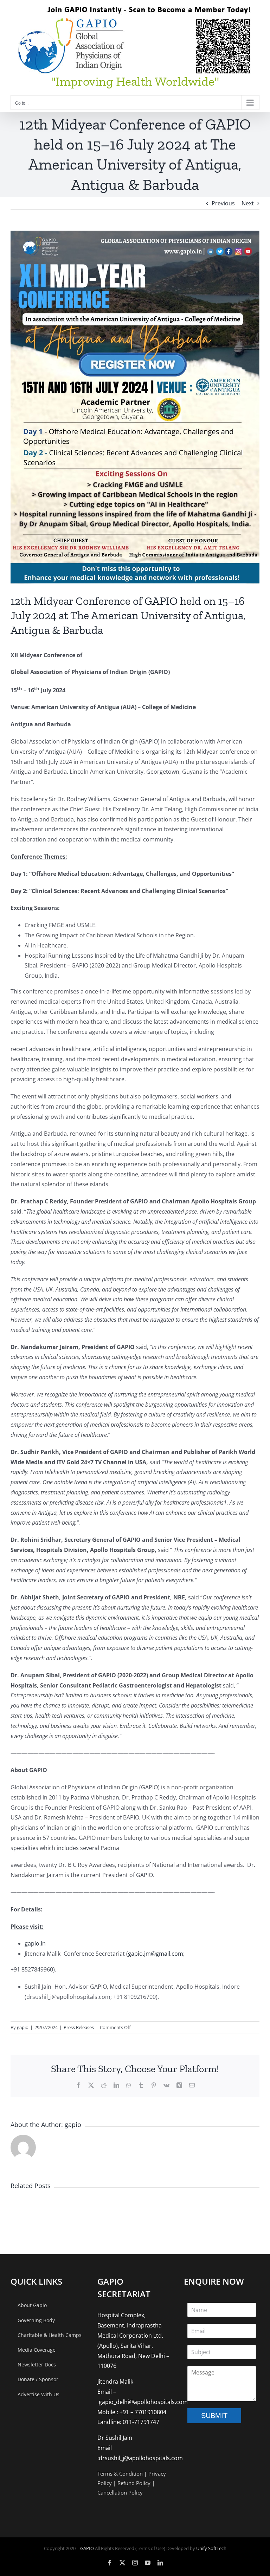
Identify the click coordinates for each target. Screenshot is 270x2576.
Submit (214, 2416)
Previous (223, 203)
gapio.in (35, 1943)
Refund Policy (134, 2483)
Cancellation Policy (120, 2492)
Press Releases (79, 2027)
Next (248, 203)
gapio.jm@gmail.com (156, 1954)
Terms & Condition (120, 2473)
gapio (23, 2027)
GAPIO (87, 2548)
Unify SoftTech (211, 2548)
